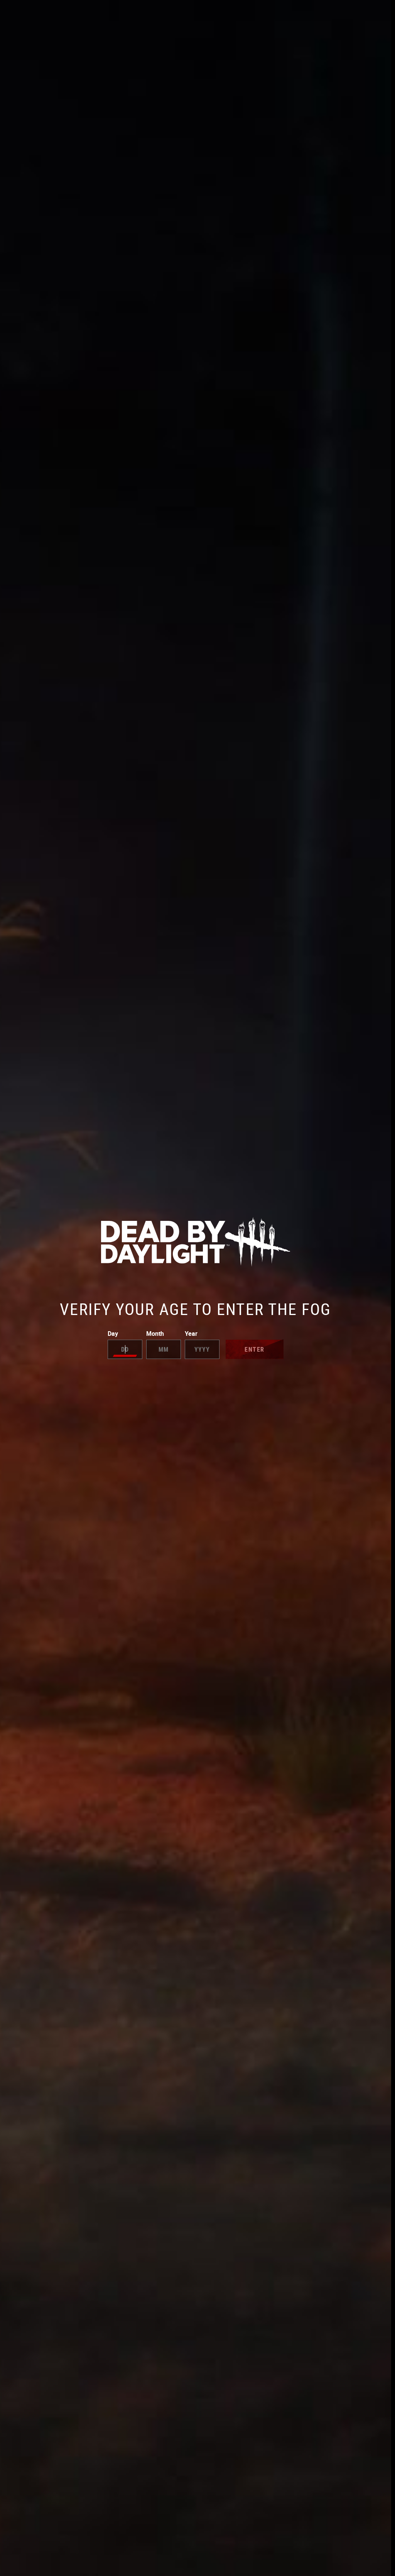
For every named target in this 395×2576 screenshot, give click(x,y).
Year (191, 1334)
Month (155, 1334)
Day (113, 1334)
